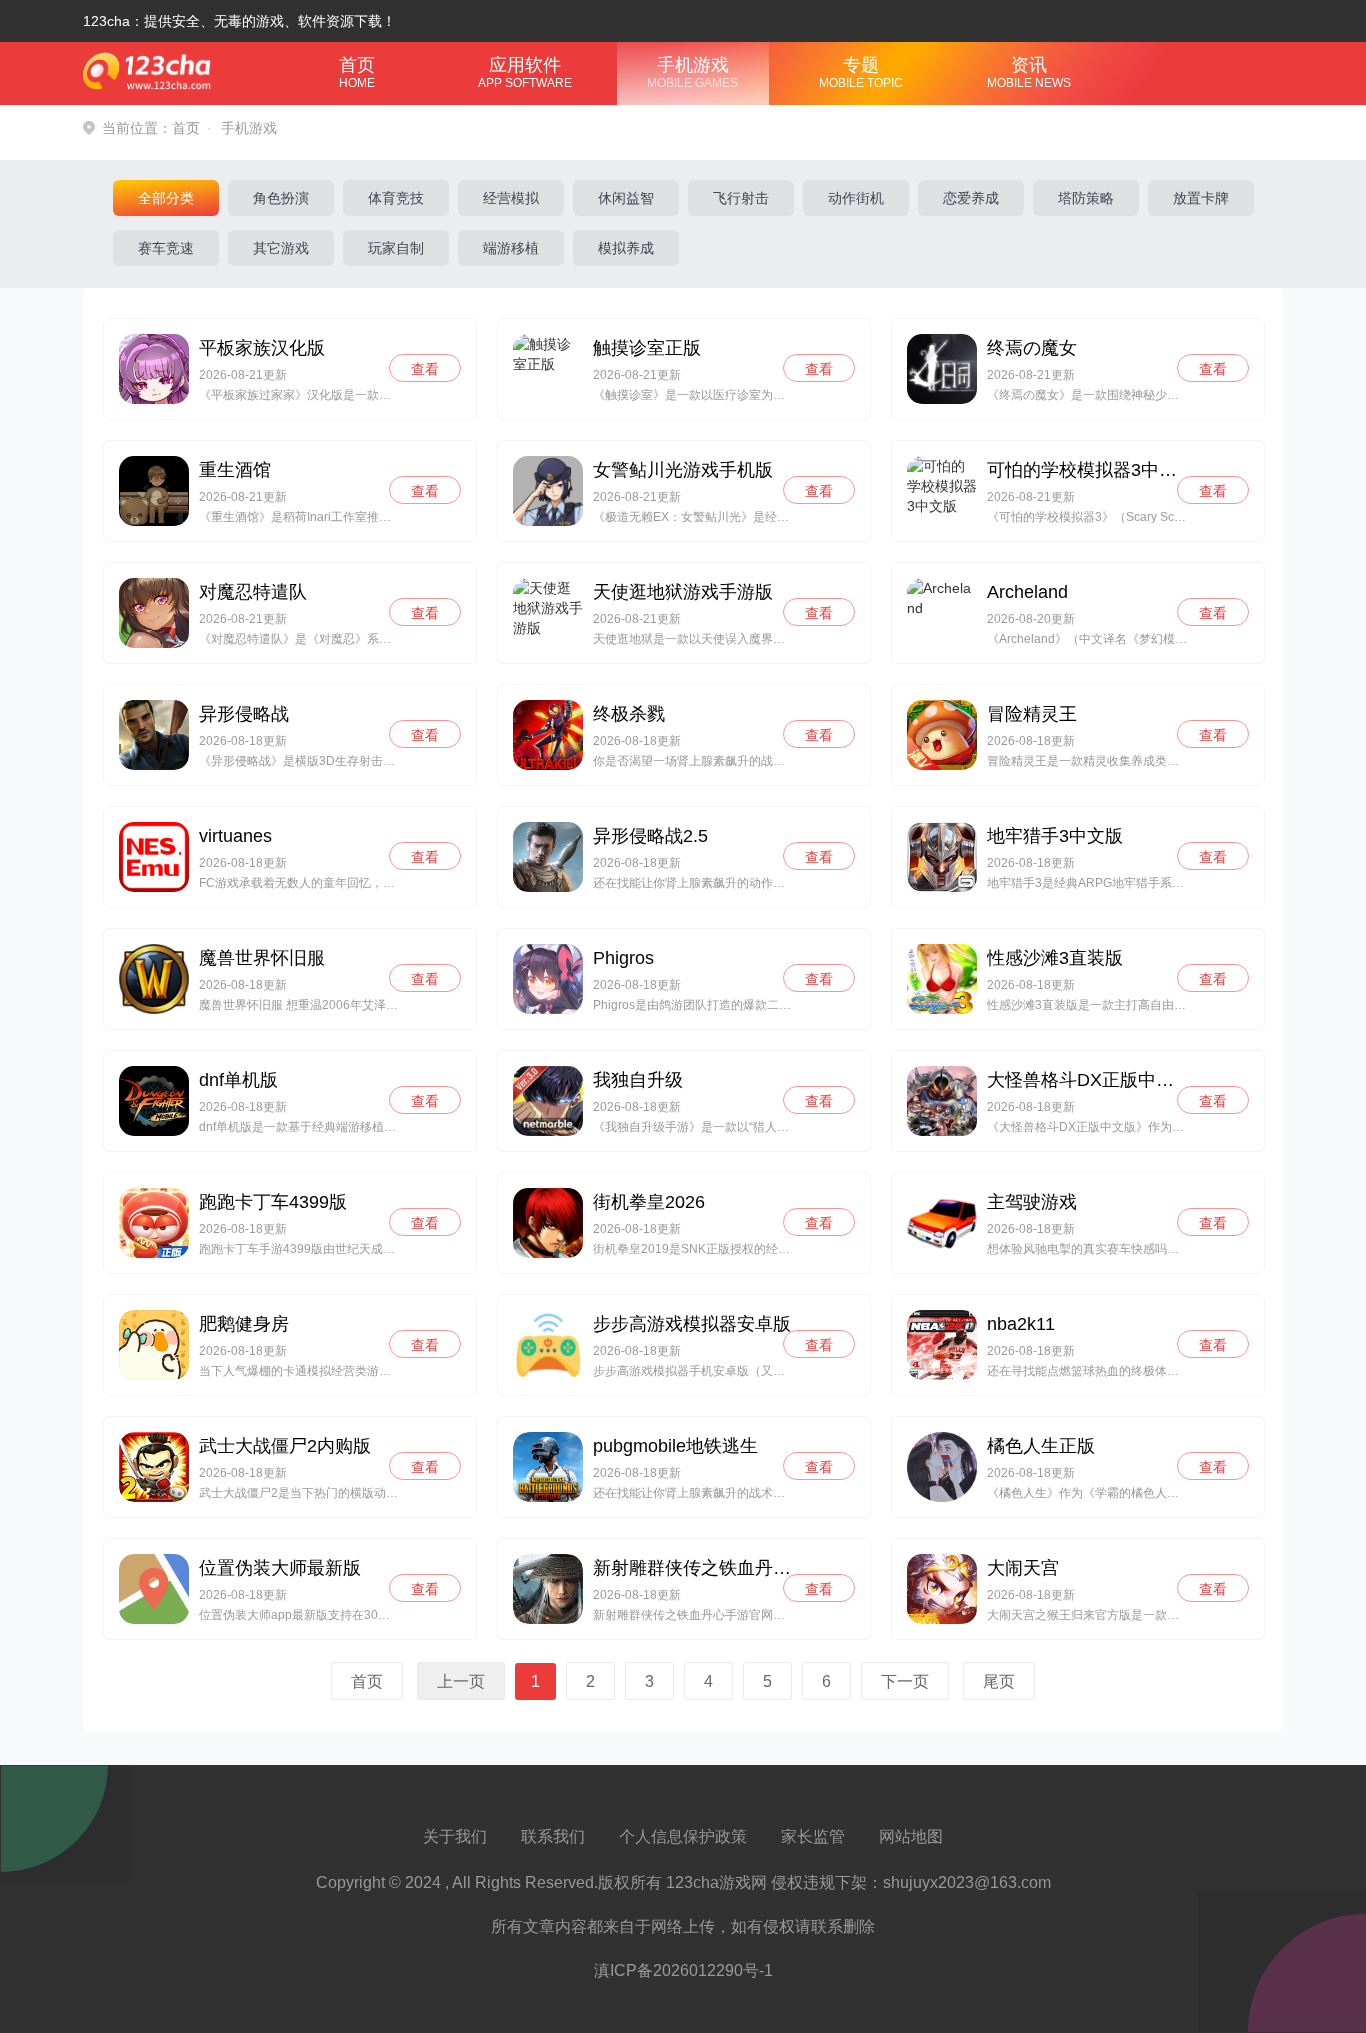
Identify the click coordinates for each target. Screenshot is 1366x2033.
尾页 (999, 1680)
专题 (861, 72)
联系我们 (553, 1836)
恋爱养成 (971, 198)
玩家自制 (396, 248)
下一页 (905, 1680)
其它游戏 (281, 248)
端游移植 (511, 248)
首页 (357, 72)
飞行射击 (741, 198)
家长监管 (813, 1836)
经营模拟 (511, 198)
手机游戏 (692, 72)
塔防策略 (1086, 198)
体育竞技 (396, 198)
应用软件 (525, 72)
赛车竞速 (166, 248)
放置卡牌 (1201, 198)
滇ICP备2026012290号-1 (683, 1970)
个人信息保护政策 (683, 1836)
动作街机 (856, 198)
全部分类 (166, 198)
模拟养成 (626, 248)
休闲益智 (626, 198)
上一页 (461, 1680)
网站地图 (911, 1836)
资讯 (1029, 72)
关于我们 (455, 1836)
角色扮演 (281, 198)
